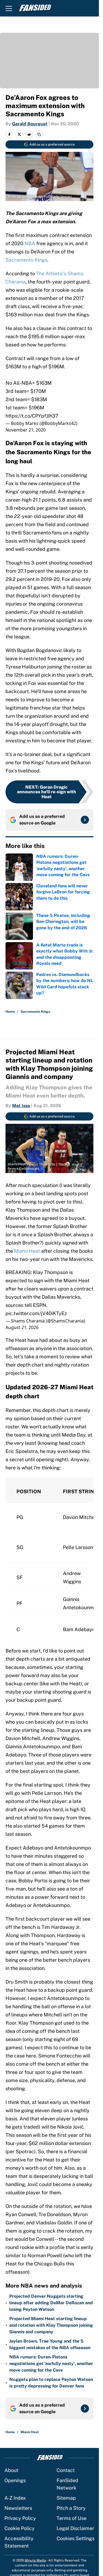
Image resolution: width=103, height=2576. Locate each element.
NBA (30, 243)
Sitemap (66, 2498)
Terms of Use (72, 2518)
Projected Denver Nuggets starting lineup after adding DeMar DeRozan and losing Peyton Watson (51, 2303)
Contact (66, 2470)
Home (10, 1012)
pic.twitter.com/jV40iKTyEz (36, 1313)
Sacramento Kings (26, 260)
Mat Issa (21, 1106)
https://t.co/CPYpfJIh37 (32, 416)
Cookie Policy (20, 2528)
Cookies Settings (76, 2538)
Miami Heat (27, 1251)
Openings (15, 2480)
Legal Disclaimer (75, 2528)
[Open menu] (9, 8)
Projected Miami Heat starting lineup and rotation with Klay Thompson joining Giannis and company (51, 2325)
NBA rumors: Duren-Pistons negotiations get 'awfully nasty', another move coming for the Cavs (51, 2364)
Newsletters (18, 2508)
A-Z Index (15, 2498)
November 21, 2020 (26, 430)
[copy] (39, 134)
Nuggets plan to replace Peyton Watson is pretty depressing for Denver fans (51, 2383)
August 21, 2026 (22, 1327)
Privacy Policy (20, 2518)
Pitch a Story (71, 2508)
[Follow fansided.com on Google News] (85, 820)
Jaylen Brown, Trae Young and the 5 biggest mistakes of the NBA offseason (50, 2344)
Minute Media (35, 2560)
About (11, 2470)
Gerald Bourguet (30, 124)
